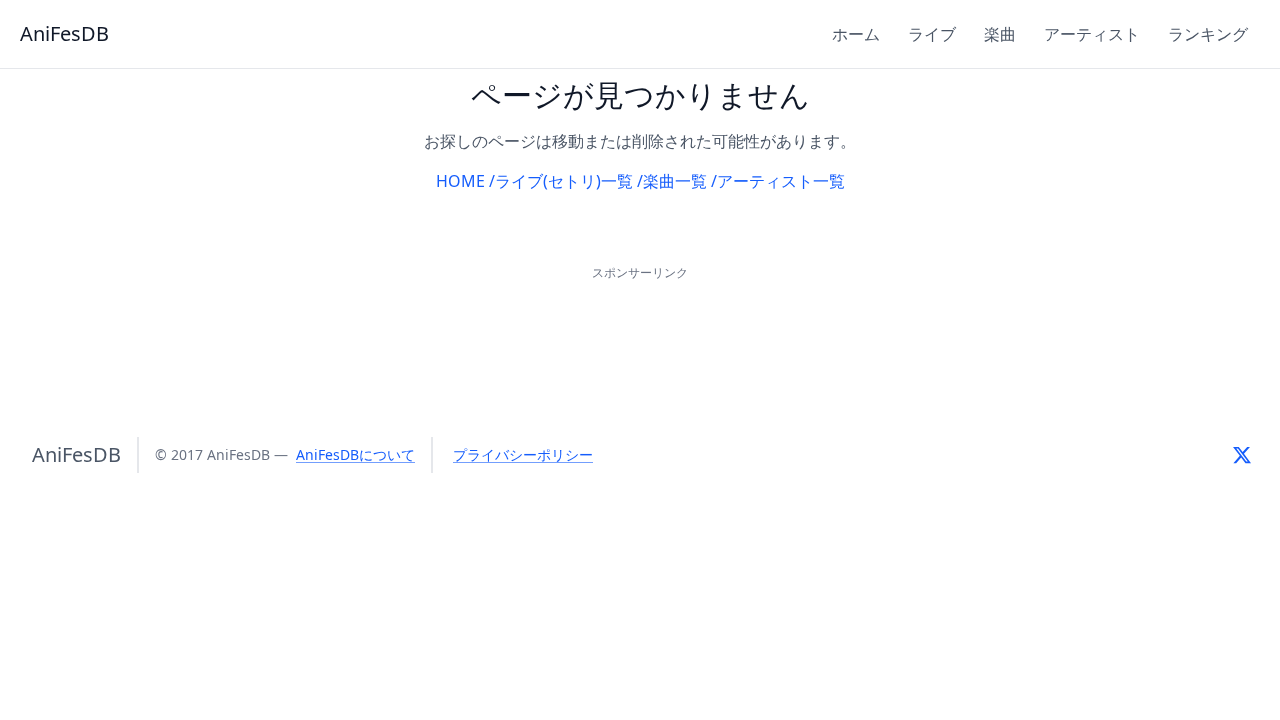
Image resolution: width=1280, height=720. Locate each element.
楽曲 (1000, 34)
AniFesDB (64, 33)
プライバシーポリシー (523, 454)
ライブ (932, 34)
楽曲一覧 (675, 181)
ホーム (856, 34)
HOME (460, 181)
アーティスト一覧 (781, 181)
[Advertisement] (640, 330)
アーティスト (1092, 34)
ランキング (1208, 34)
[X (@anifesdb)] (1242, 455)
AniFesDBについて (355, 454)
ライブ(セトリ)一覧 (564, 181)
